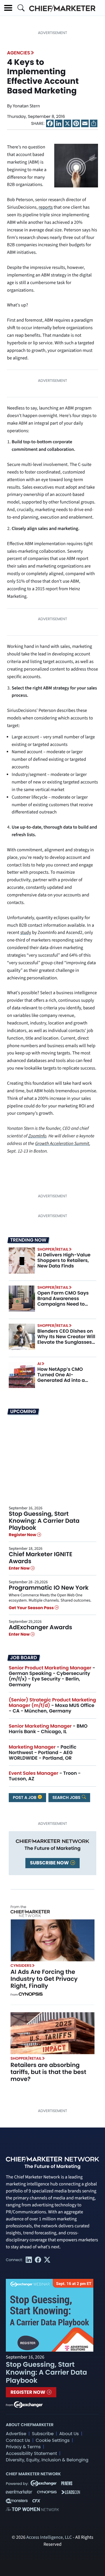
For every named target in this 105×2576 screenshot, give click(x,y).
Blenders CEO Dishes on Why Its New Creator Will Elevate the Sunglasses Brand (66, 1340)
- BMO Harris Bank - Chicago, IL (48, 1729)
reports (45, 208)
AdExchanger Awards (40, 1627)
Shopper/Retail (53, 1249)
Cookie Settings (53, 2441)
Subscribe (43, 2434)
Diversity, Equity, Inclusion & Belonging (47, 2460)
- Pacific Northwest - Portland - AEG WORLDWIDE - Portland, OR (43, 1753)
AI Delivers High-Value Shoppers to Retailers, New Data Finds (64, 1260)
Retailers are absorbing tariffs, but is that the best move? (48, 2072)
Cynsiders (21, 1966)
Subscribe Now (50, 1863)
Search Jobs (67, 1797)
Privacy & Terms (23, 2447)
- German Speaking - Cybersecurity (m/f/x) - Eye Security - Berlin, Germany (52, 1676)
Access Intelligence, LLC (49, 2538)
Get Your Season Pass (32, 1608)
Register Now (23, 1535)
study (26, 933)
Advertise (16, 2434)
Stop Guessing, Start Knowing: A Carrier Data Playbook (44, 1521)
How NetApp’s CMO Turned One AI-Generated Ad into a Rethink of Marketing (62, 1378)
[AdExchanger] (28, 2404)
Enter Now (20, 1568)
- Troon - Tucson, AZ (45, 1776)
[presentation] (22, 1260)
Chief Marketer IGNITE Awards (41, 1558)
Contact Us (18, 2441)
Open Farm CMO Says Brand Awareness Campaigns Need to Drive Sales (63, 1301)
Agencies (19, 53)
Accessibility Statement (31, 2454)
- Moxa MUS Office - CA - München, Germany (52, 1705)
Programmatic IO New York (49, 1588)
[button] (8, 8)
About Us (69, 2434)
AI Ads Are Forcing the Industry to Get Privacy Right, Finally (44, 1979)
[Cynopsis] (31, 1995)
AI (39, 1364)
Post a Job (25, 1797)
